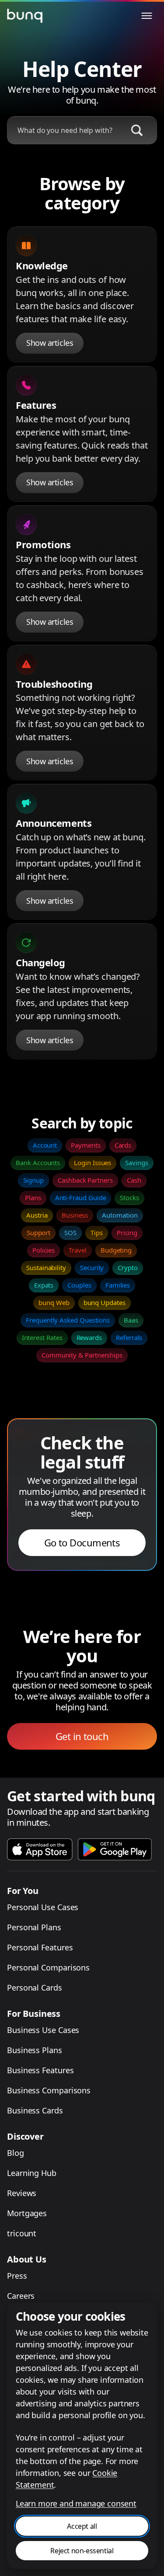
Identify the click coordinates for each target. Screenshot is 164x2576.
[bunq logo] (24, 16)
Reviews (22, 2193)
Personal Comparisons (48, 1967)
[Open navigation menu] (147, 16)
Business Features (40, 2070)
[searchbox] (64, 130)
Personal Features (40, 1947)
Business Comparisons (49, 2090)
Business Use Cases (43, 2030)
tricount (22, 2233)
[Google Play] (115, 1849)
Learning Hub (32, 2173)
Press (17, 2276)
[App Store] (40, 1849)
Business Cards (35, 2110)
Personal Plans (34, 1927)
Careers (21, 2296)
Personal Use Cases (43, 1907)
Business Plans (35, 2050)
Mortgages (27, 2213)
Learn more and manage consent (76, 2503)
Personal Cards (35, 1988)
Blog (16, 2153)
